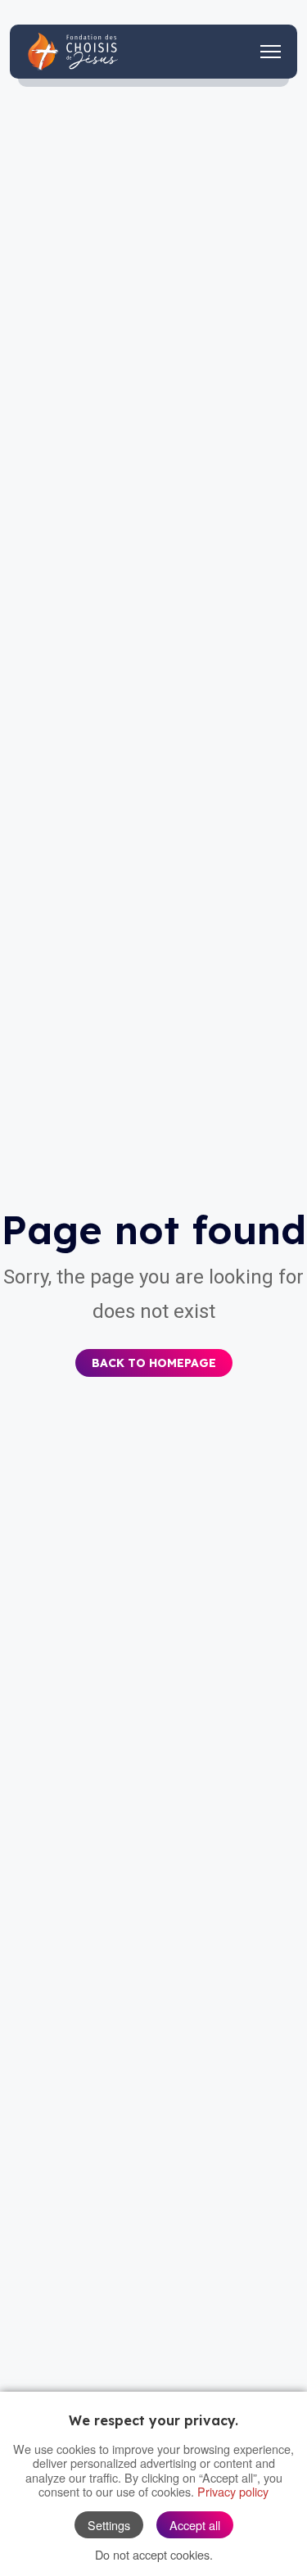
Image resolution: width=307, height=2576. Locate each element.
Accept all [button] (195, 2525)
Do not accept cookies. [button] (154, 2554)
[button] (154, 1352)
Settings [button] (109, 2525)
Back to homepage (154, 1363)
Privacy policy (233, 2491)
